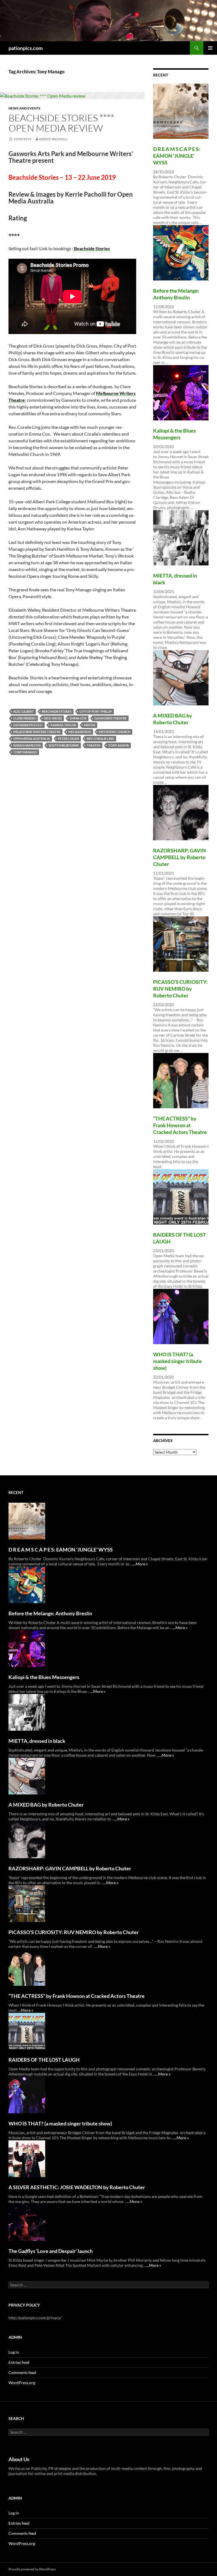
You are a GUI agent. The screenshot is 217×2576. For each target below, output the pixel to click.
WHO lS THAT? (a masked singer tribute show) (177, 1361)
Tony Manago (25, 752)
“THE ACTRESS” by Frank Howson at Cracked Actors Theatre (180, 1125)
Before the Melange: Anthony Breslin (50, 1613)
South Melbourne (64, 745)
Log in (14, 2352)
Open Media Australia (32, 739)
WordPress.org (22, 2383)
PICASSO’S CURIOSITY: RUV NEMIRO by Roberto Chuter (180, 989)
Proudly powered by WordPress (32, 2569)
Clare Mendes (25, 718)
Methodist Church (115, 732)
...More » (140, 1564)
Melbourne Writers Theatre (37, 732)
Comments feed (22, 2372)
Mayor (90, 725)
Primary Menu (210, 48)
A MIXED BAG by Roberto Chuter (46, 1805)
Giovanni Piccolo (28, 725)
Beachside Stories (57, 711)
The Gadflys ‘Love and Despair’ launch (51, 2251)
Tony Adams (119, 745)
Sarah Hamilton (27, 745)
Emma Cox (78, 718)
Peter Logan (68, 739)
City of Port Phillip (96, 711)
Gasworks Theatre (110, 718)
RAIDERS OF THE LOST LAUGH (44, 2060)
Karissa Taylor (63, 725)
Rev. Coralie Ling (100, 739)
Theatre (94, 745)
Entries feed (19, 2362)
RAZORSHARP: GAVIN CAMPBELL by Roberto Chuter (180, 857)
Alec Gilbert (24, 711)
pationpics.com (26, 48)
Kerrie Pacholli (54, 139)
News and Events (24, 108)
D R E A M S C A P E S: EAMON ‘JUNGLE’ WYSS (177, 156)
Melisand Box (80, 732)
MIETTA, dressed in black (37, 1741)
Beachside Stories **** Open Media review (61, 123)
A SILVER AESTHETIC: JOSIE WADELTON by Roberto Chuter (77, 2187)
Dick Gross (53, 718)
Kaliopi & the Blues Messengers (44, 1677)
